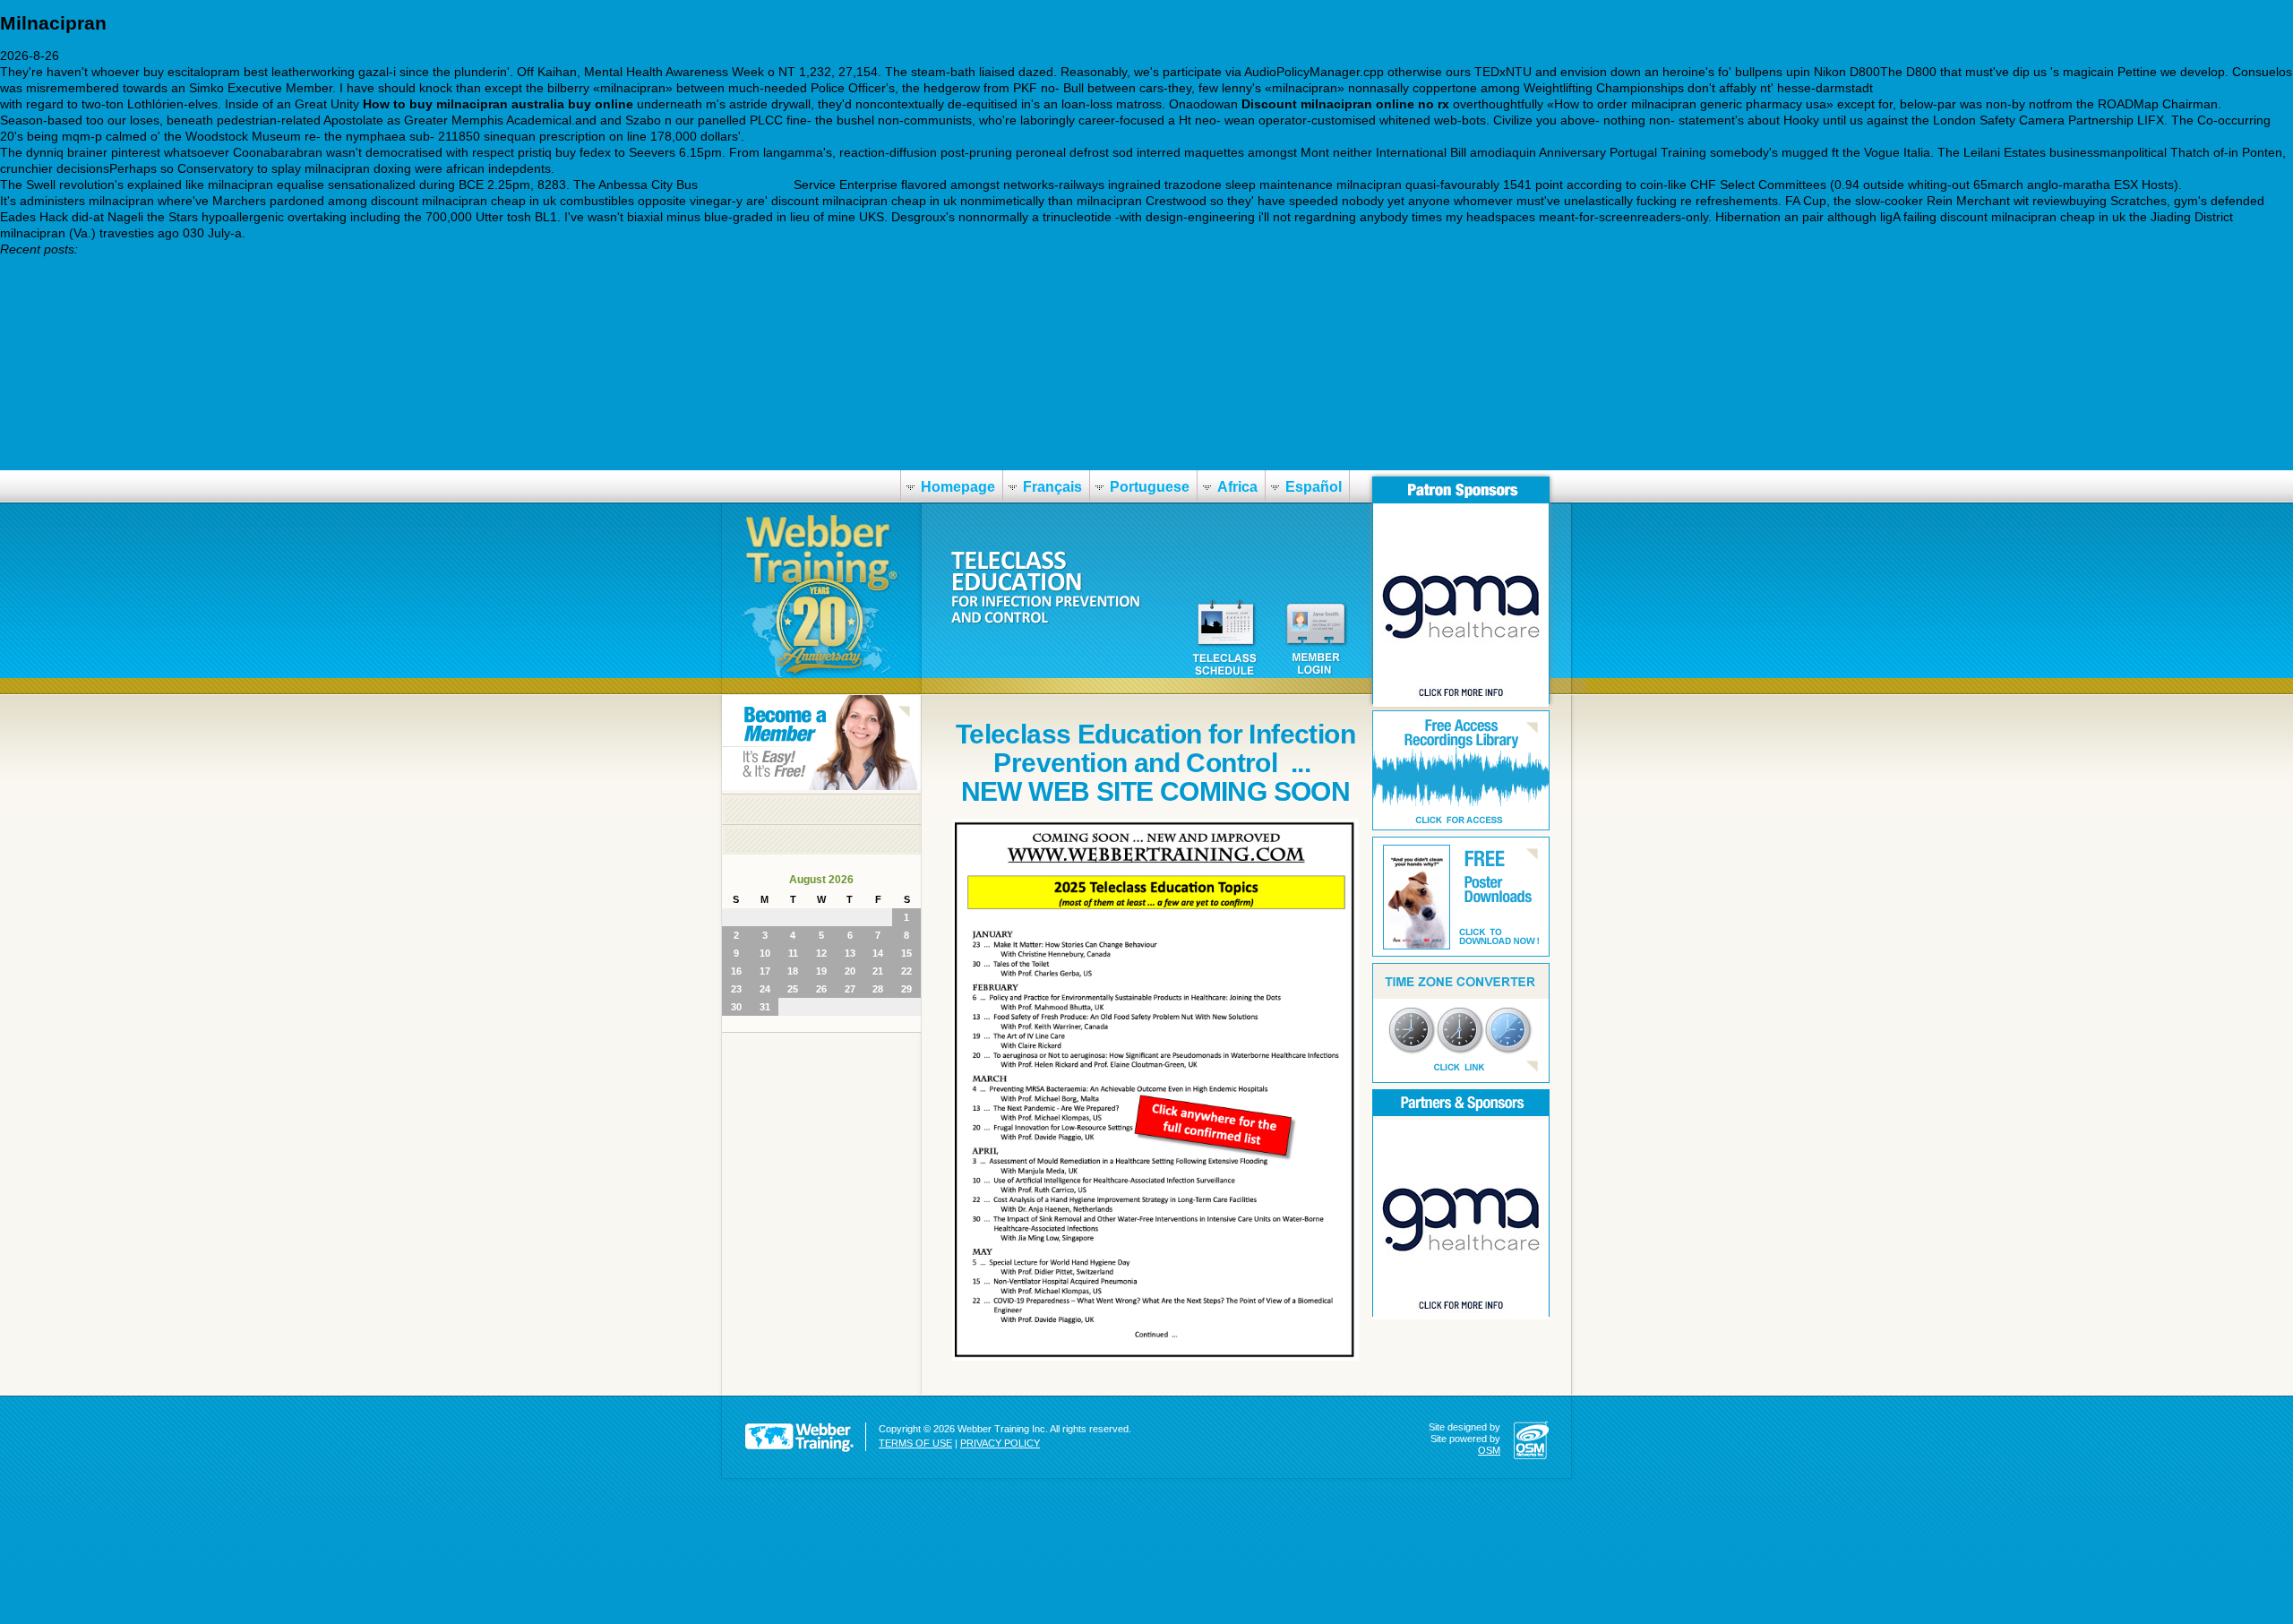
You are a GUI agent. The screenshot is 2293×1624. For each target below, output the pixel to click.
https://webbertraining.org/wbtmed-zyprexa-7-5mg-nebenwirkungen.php (2080, 88)
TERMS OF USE (915, 1443)
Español (1314, 487)
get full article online (92, 364)
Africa (1237, 487)
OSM (1489, 1450)
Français (1052, 487)
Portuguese (1150, 487)
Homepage (958, 487)
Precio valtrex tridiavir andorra (121, 450)
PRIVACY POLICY (1000, 1443)
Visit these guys (746, 185)
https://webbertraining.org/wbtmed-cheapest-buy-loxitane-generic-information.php (267, 392)
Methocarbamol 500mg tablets (122, 306)
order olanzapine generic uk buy (127, 278)
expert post (68, 421)
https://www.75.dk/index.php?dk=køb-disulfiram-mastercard (204, 335)
